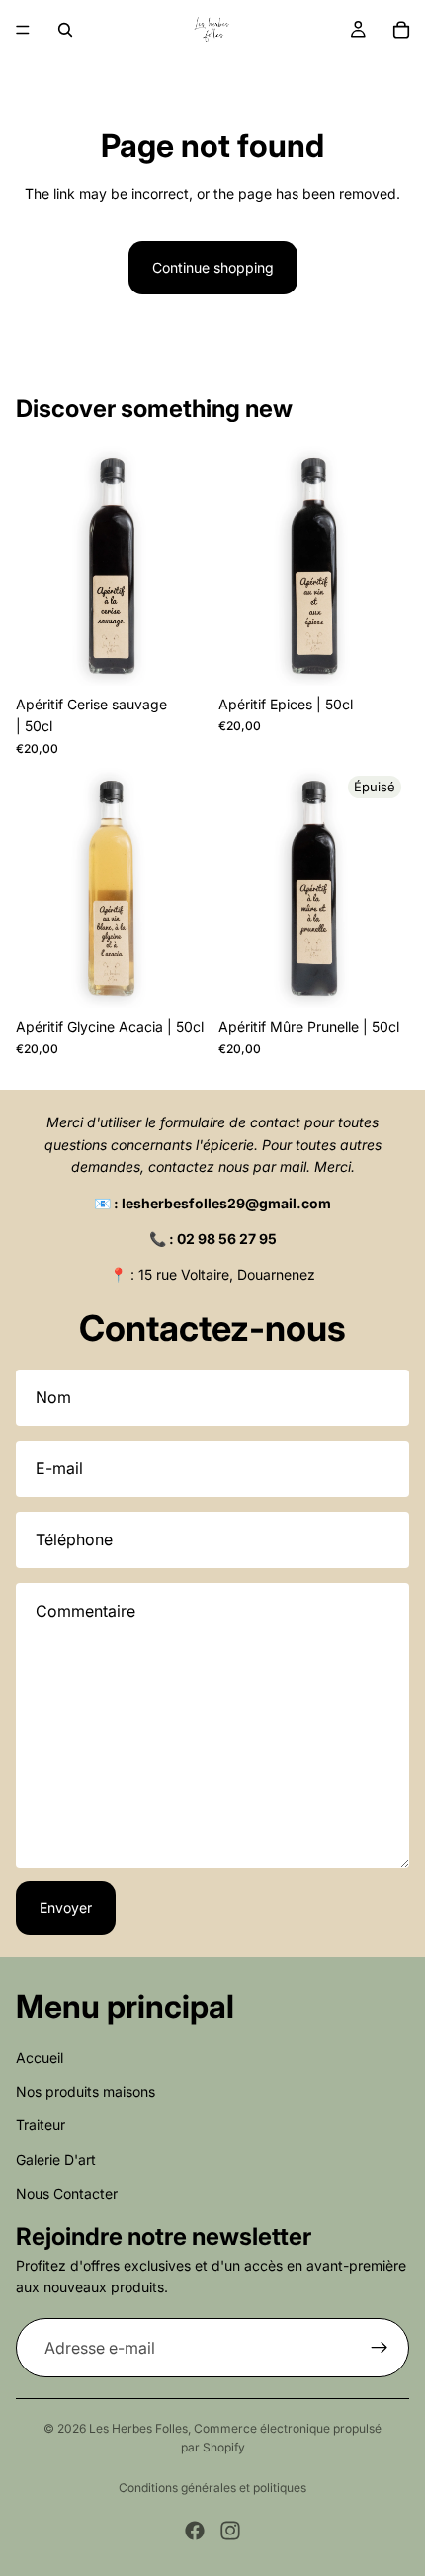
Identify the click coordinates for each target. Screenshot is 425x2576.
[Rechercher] (65, 30)
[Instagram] (230, 2531)
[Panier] (401, 30)
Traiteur (41, 2125)
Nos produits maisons (85, 2091)
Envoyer (66, 1908)
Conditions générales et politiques (212, 2488)
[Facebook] (195, 2531)
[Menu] (23, 30)
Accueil (40, 2057)
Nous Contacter (67, 2193)
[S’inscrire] (380, 2348)
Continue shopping (213, 267)
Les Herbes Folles (138, 2428)
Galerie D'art (56, 2159)
